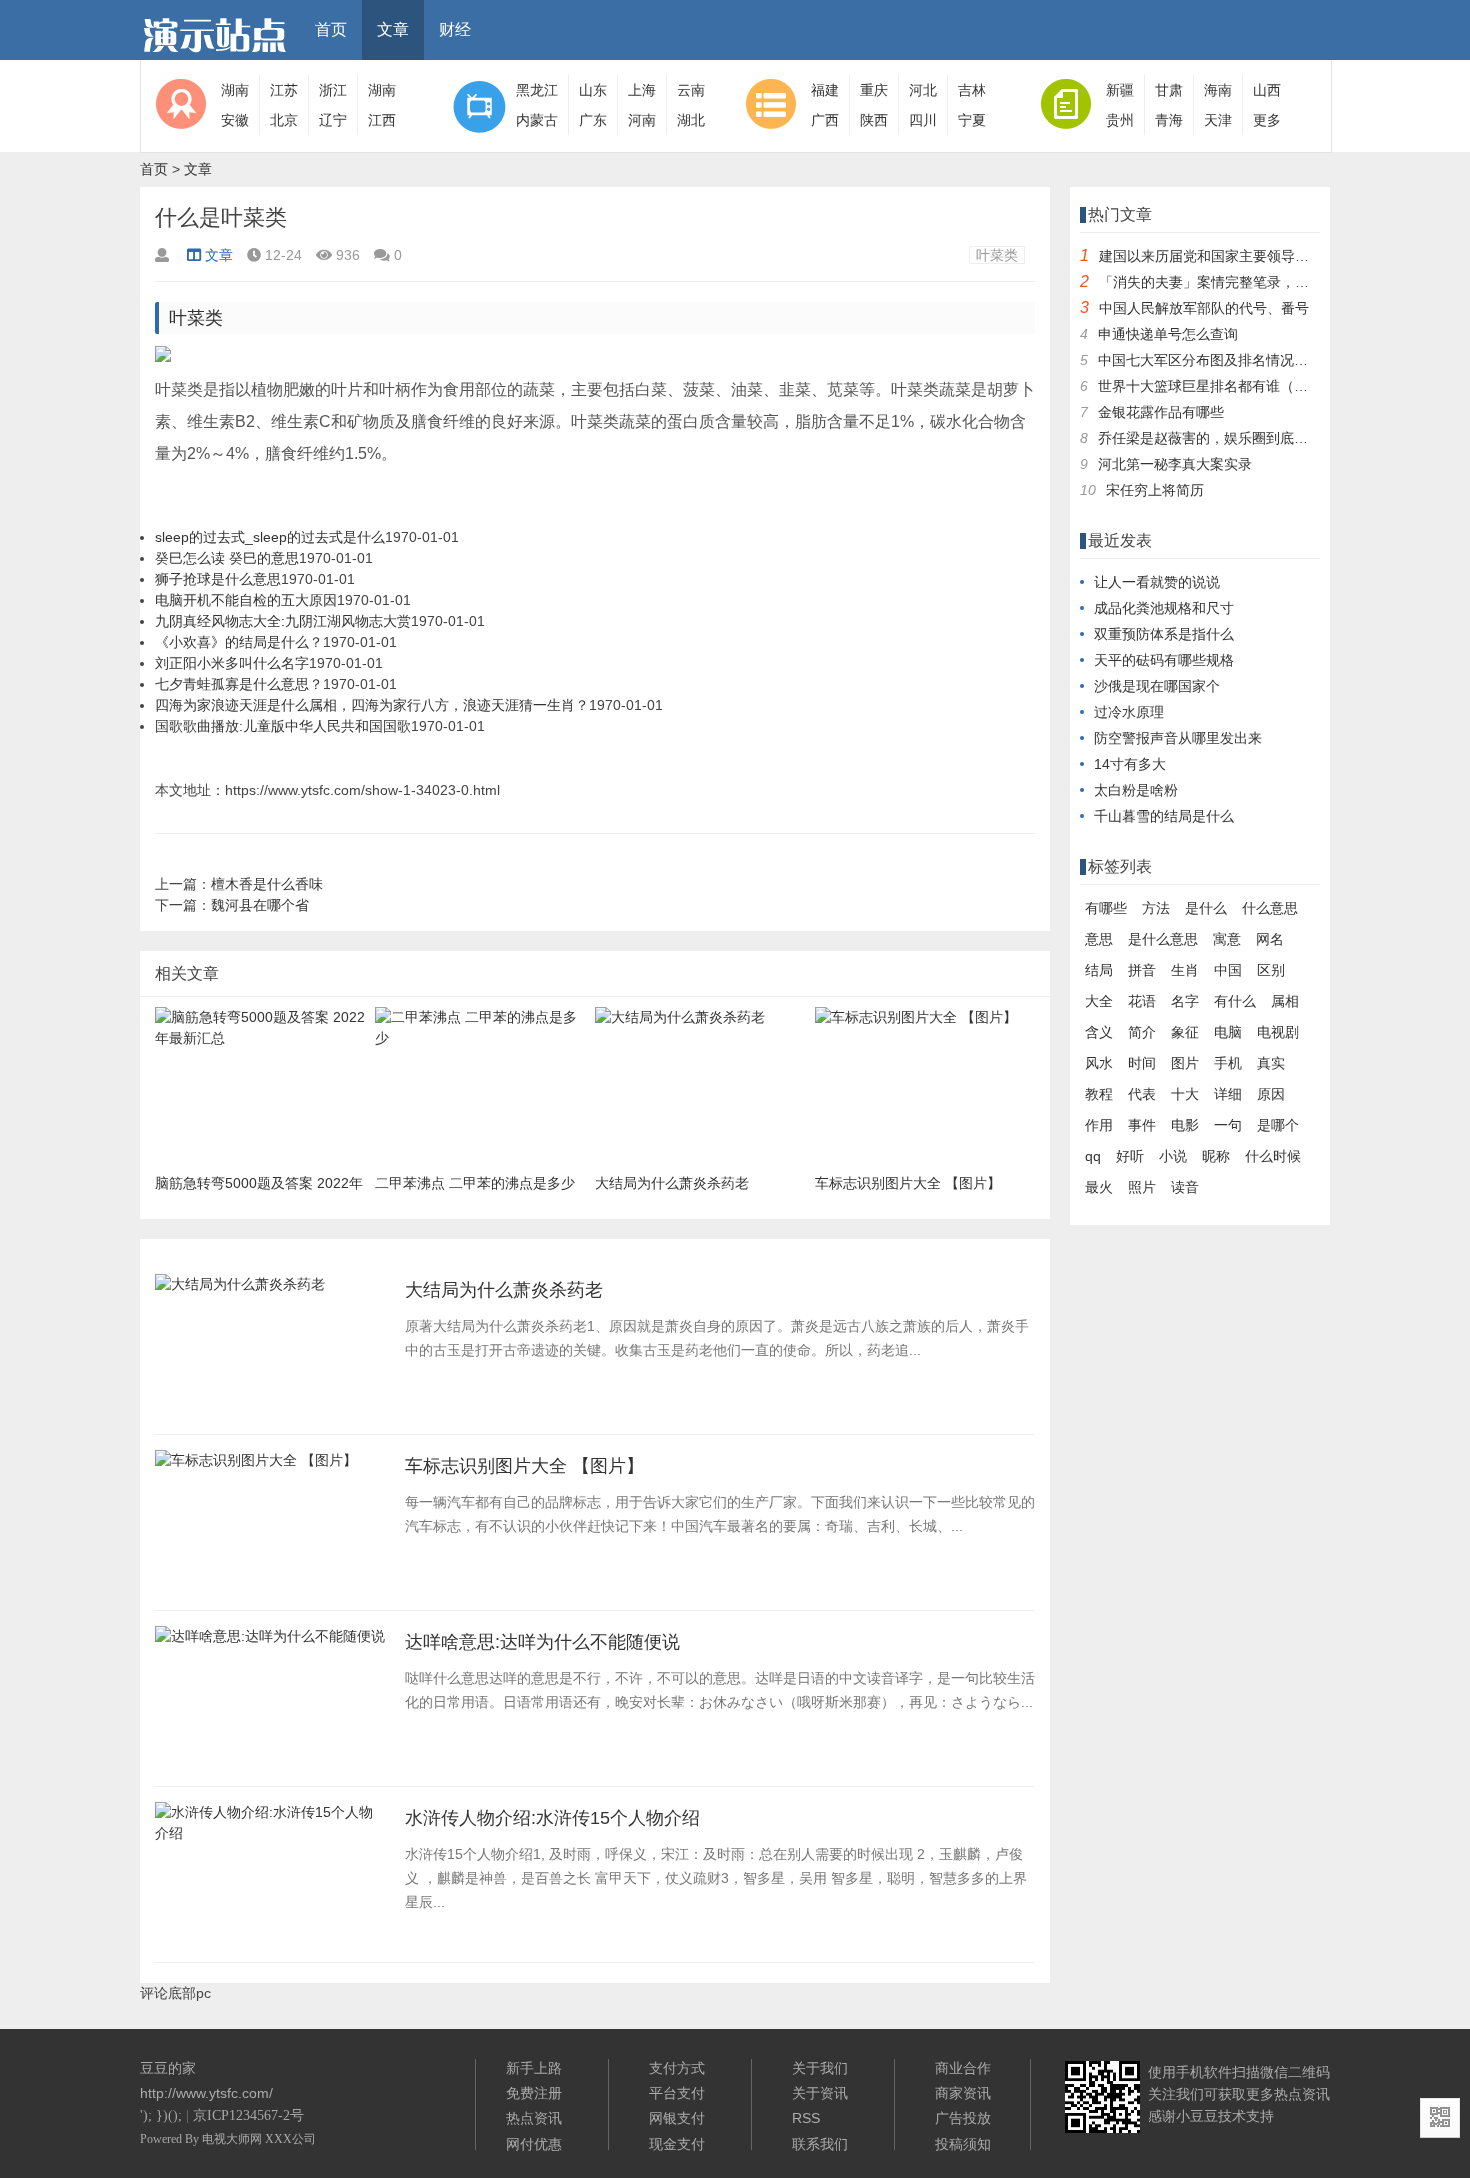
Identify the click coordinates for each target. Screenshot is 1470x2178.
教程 (1099, 1094)
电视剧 (1278, 1032)
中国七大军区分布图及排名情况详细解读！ (1231, 360)
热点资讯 (534, 2118)
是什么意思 (1163, 939)
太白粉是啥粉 (1136, 790)
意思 (1099, 939)
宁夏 (972, 120)
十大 (1185, 1094)
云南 (691, 90)
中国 (1228, 970)
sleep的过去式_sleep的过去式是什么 (270, 537)
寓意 (1227, 939)
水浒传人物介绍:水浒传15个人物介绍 (552, 1818)
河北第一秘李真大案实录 (1175, 464)
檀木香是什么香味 (267, 884)
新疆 (1120, 90)
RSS (806, 2118)
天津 (1218, 120)
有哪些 (1106, 908)
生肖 (1185, 970)
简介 (1142, 1032)
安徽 (235, 120)
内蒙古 (537, 120)
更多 (1267, 120)
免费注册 (534, 2093)
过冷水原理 (1129, 712)
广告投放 (963, 2118)
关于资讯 (820, 2093)
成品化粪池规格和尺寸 (1164, 608)
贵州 (1120, 120)
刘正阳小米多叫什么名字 (232, 663)
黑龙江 (537, 90)
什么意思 (1270, 908)
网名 (1270, 939)
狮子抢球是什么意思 (218, 579)
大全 (1099, 1001)
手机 (1228, 1063)
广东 (593, 120)
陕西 (874, 120)
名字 (1185, 1001)
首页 (331, 29)
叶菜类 (997, 255)
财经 (455, 29)
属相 (1285, 1001)
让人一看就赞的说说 (1157, 582)
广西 (825, 120)
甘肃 (1169, 90)
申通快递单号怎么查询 (1168, 334)
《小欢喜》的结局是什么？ (239, 642)
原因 (1271, 1094)
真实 (1271, 1063)
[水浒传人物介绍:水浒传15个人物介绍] (270, 1839)
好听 (1130, 1156)
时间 (1142, 1063)
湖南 (235, 90)
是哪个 (1278, 1125)
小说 (1173, 1156)
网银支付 (677, 2118)
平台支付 (677, 2093)
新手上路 (534, 2068)
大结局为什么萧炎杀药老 (504, 1290)
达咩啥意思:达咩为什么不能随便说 (542, 1642)
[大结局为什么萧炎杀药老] (240, 1290)
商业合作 (963, 2068)
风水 (1099, 1063)
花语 (1142, 1001)
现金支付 (677, 2144)
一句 (1228, 1125)
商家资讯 (963, 2093)
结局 (1099, 970)
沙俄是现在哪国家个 (1157, 686)
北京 (284, 120)
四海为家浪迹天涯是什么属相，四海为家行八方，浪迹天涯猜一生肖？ (372, 705)
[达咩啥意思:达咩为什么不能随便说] (270, 1642)
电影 (1185, 1125)
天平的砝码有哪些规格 (1164, 660)
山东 (593, 90)
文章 (393, 29)
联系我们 (820, 2144)
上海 (642, 90)
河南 (642, 120)
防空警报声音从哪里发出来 (1178, 738)
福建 (825, 90)
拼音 (1142, 970)
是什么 (1206, 908)
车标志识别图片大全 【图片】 (524, 1466)
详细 (1228, 1094)
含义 (1099, 1032)
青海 (1169, 120)
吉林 (972, 90)
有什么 (1235, 1001)
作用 (1099, 1125)
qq (1093, 1156)
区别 (1271, 970)
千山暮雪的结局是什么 (1164, 816)
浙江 (333, 90)
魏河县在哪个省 (260, 905)
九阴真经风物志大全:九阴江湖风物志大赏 (283, 621)
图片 (1185, 1063)
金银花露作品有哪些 (1161, 412)
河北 (923, 90)
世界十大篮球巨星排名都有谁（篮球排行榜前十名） (1259, 386)
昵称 (1216, 1156)
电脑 (1228, 1032)
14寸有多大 (1130, 764)
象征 (1185, 1032)
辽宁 (333, 120)
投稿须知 (963, 2144)
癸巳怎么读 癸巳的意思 (227, 558)
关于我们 (820, 2068)
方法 (1156, 908)
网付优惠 (534, 2144)
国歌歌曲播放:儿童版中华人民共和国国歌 (283, 726)
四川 (923, 120)
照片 (1142, 1187)
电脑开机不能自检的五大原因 (246, 600)
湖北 (691, 120)
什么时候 (1273, 1156)
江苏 (284, 90)
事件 (1142, 1125)
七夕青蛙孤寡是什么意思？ (239, 684)
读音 (1185, 1187)
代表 (1142, 1094)
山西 (1267, 90)
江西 (382, 120)
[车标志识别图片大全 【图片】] (256, 1466)
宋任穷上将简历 (1155, 490)
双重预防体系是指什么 (1164, 634)
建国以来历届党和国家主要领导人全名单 (1225, 256)
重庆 (874, 90)
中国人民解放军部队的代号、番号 (1204, 308)
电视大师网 (233, 2139)
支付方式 (677, 2068)
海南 (1218, 90)
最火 (1099, 1187)
